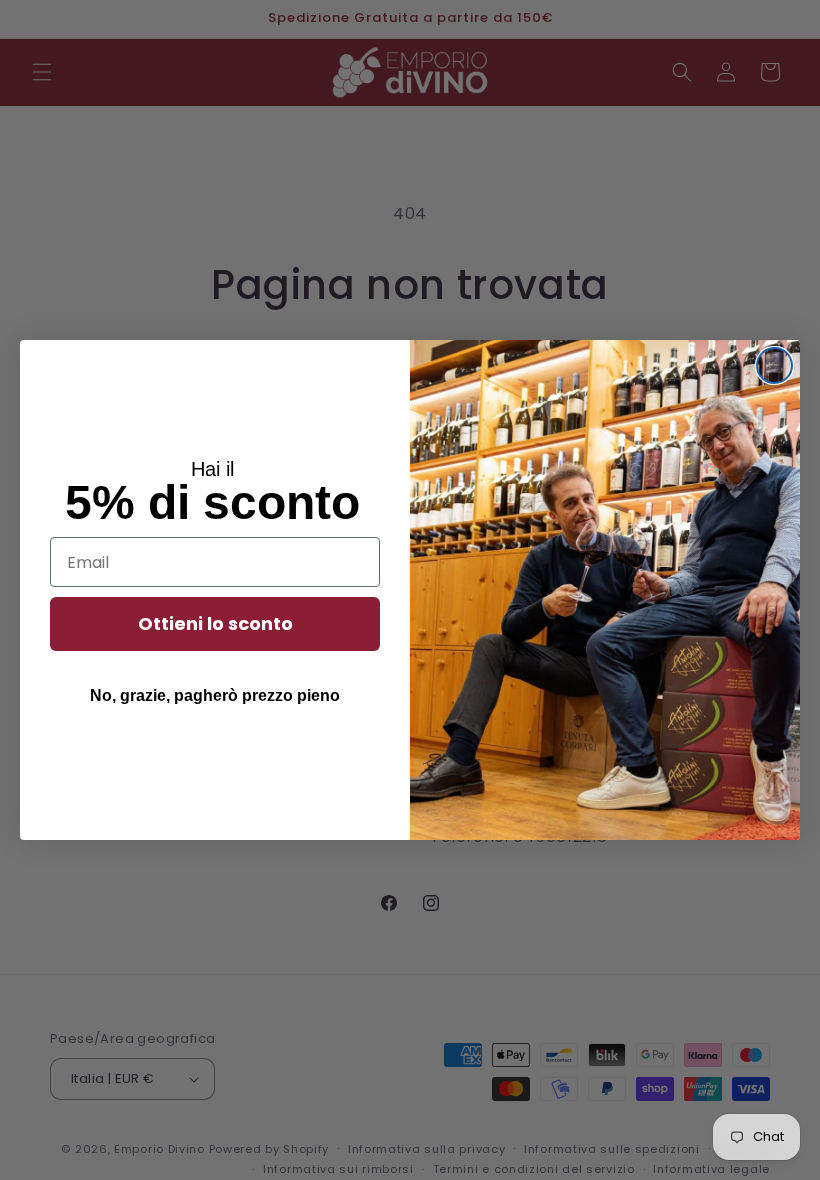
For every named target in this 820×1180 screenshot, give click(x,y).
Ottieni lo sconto (215, 623)
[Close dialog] (774, 365)
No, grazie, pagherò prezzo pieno (215, 695)
